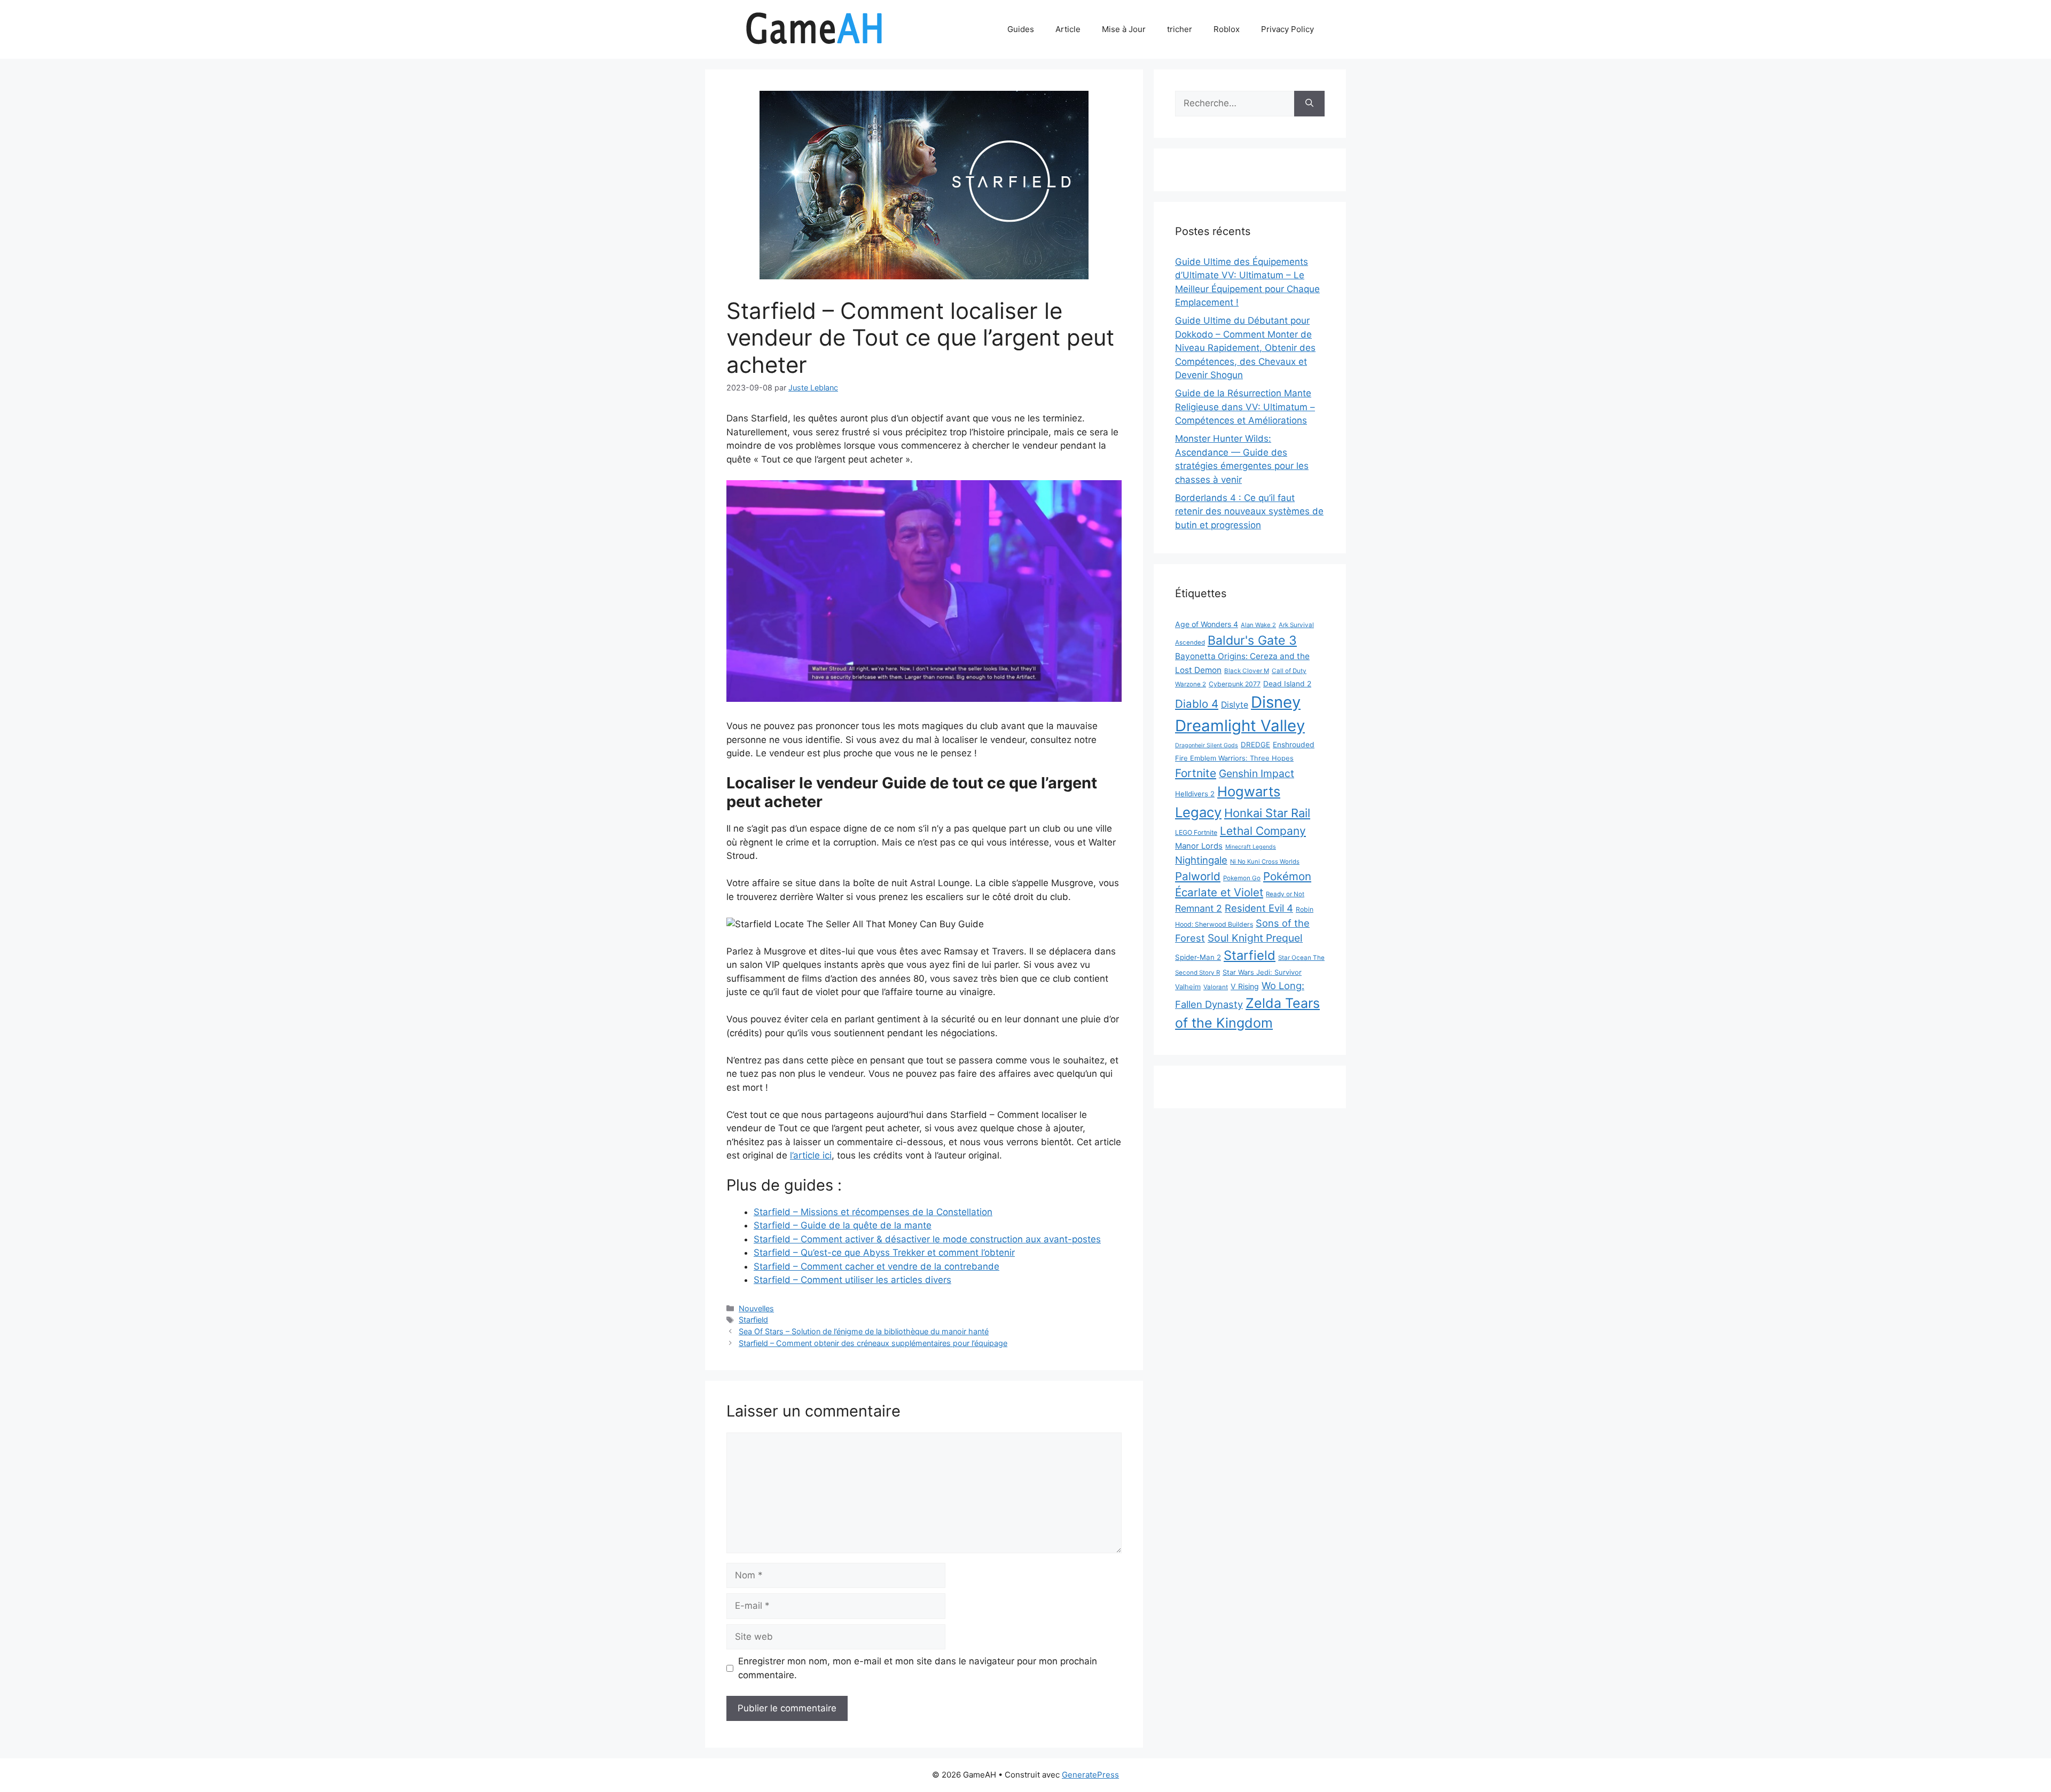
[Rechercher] (1309, 104)
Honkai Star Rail (1267, 813)
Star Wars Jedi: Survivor (1262, 972)
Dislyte (1235, 705)
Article (1068, 29)
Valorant (1216, 987)
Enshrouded (1294, 745)
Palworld (1198, 876)
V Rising (1245, 986)
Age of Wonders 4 (1207, 624)
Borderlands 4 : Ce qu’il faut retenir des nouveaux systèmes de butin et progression (1249, 511)
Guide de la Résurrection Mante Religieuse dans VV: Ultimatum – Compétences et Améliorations (1245, 407)
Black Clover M (1247, 671)
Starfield (753, 1320)
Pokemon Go (1242, 878)
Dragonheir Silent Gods (1207, 745)
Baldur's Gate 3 (1252, 640)
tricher (1180, 29)
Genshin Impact (1257, 773)
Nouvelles (756, 1308)
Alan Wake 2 (1258, 625)
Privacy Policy (1287, 29)
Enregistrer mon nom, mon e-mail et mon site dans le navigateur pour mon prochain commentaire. (918, 1668)
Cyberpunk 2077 (1235, 684)
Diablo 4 (1197, 704)
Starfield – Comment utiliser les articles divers (852, 1280)
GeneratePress (1090, 1775)
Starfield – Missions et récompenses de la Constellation (873, 1212)
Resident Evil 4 (1259, 908)
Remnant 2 (1199, 908)
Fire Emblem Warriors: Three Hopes (1234, 758)
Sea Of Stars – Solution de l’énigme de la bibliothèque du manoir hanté (864, 1331)
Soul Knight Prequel (1255, 938)
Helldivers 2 (1195, 794)
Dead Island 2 (1287, 684)
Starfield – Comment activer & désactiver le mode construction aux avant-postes (927, 1239)
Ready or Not (1285, 894)
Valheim (1188, 987)
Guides (1021, 29)
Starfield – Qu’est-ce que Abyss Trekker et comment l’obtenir (884, 1253)
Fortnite (1196, 773)
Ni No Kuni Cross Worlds (1265, 862)
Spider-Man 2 (1198, 957)
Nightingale (1201, 860)
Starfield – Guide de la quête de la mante (843, 1225)
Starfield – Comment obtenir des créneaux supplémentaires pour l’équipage (873, 1343)
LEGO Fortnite (1196, 832)
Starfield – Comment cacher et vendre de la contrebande (876, 1266)
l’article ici (811, 1155)
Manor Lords (1199, 846)
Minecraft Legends (1251, 847)
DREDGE (1255, 745)
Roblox (1227, 29)
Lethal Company (1263, 831)
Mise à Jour (1124, 29)
